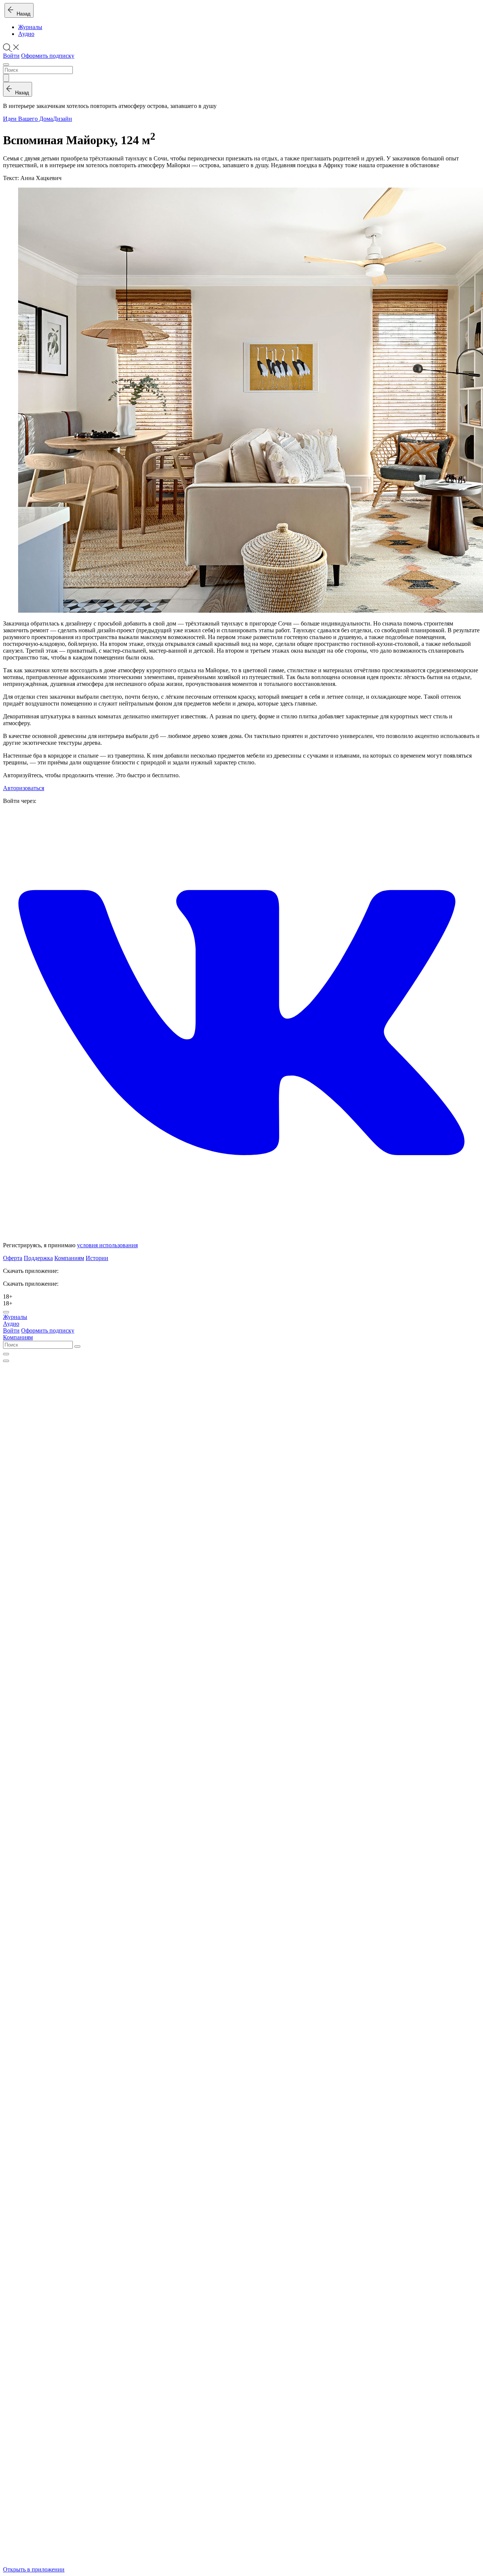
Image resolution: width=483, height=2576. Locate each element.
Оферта (13, 1258)
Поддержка (38, 1258)
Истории (97, 1258)
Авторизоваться (24, 788)
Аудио (26, 34)
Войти (11, 56)
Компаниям (69, 1258)
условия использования (107, 1245)
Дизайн (62, 119)
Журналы (30, 27)
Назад (22, 14)
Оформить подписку (48, 56)
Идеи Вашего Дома (28, 119)
